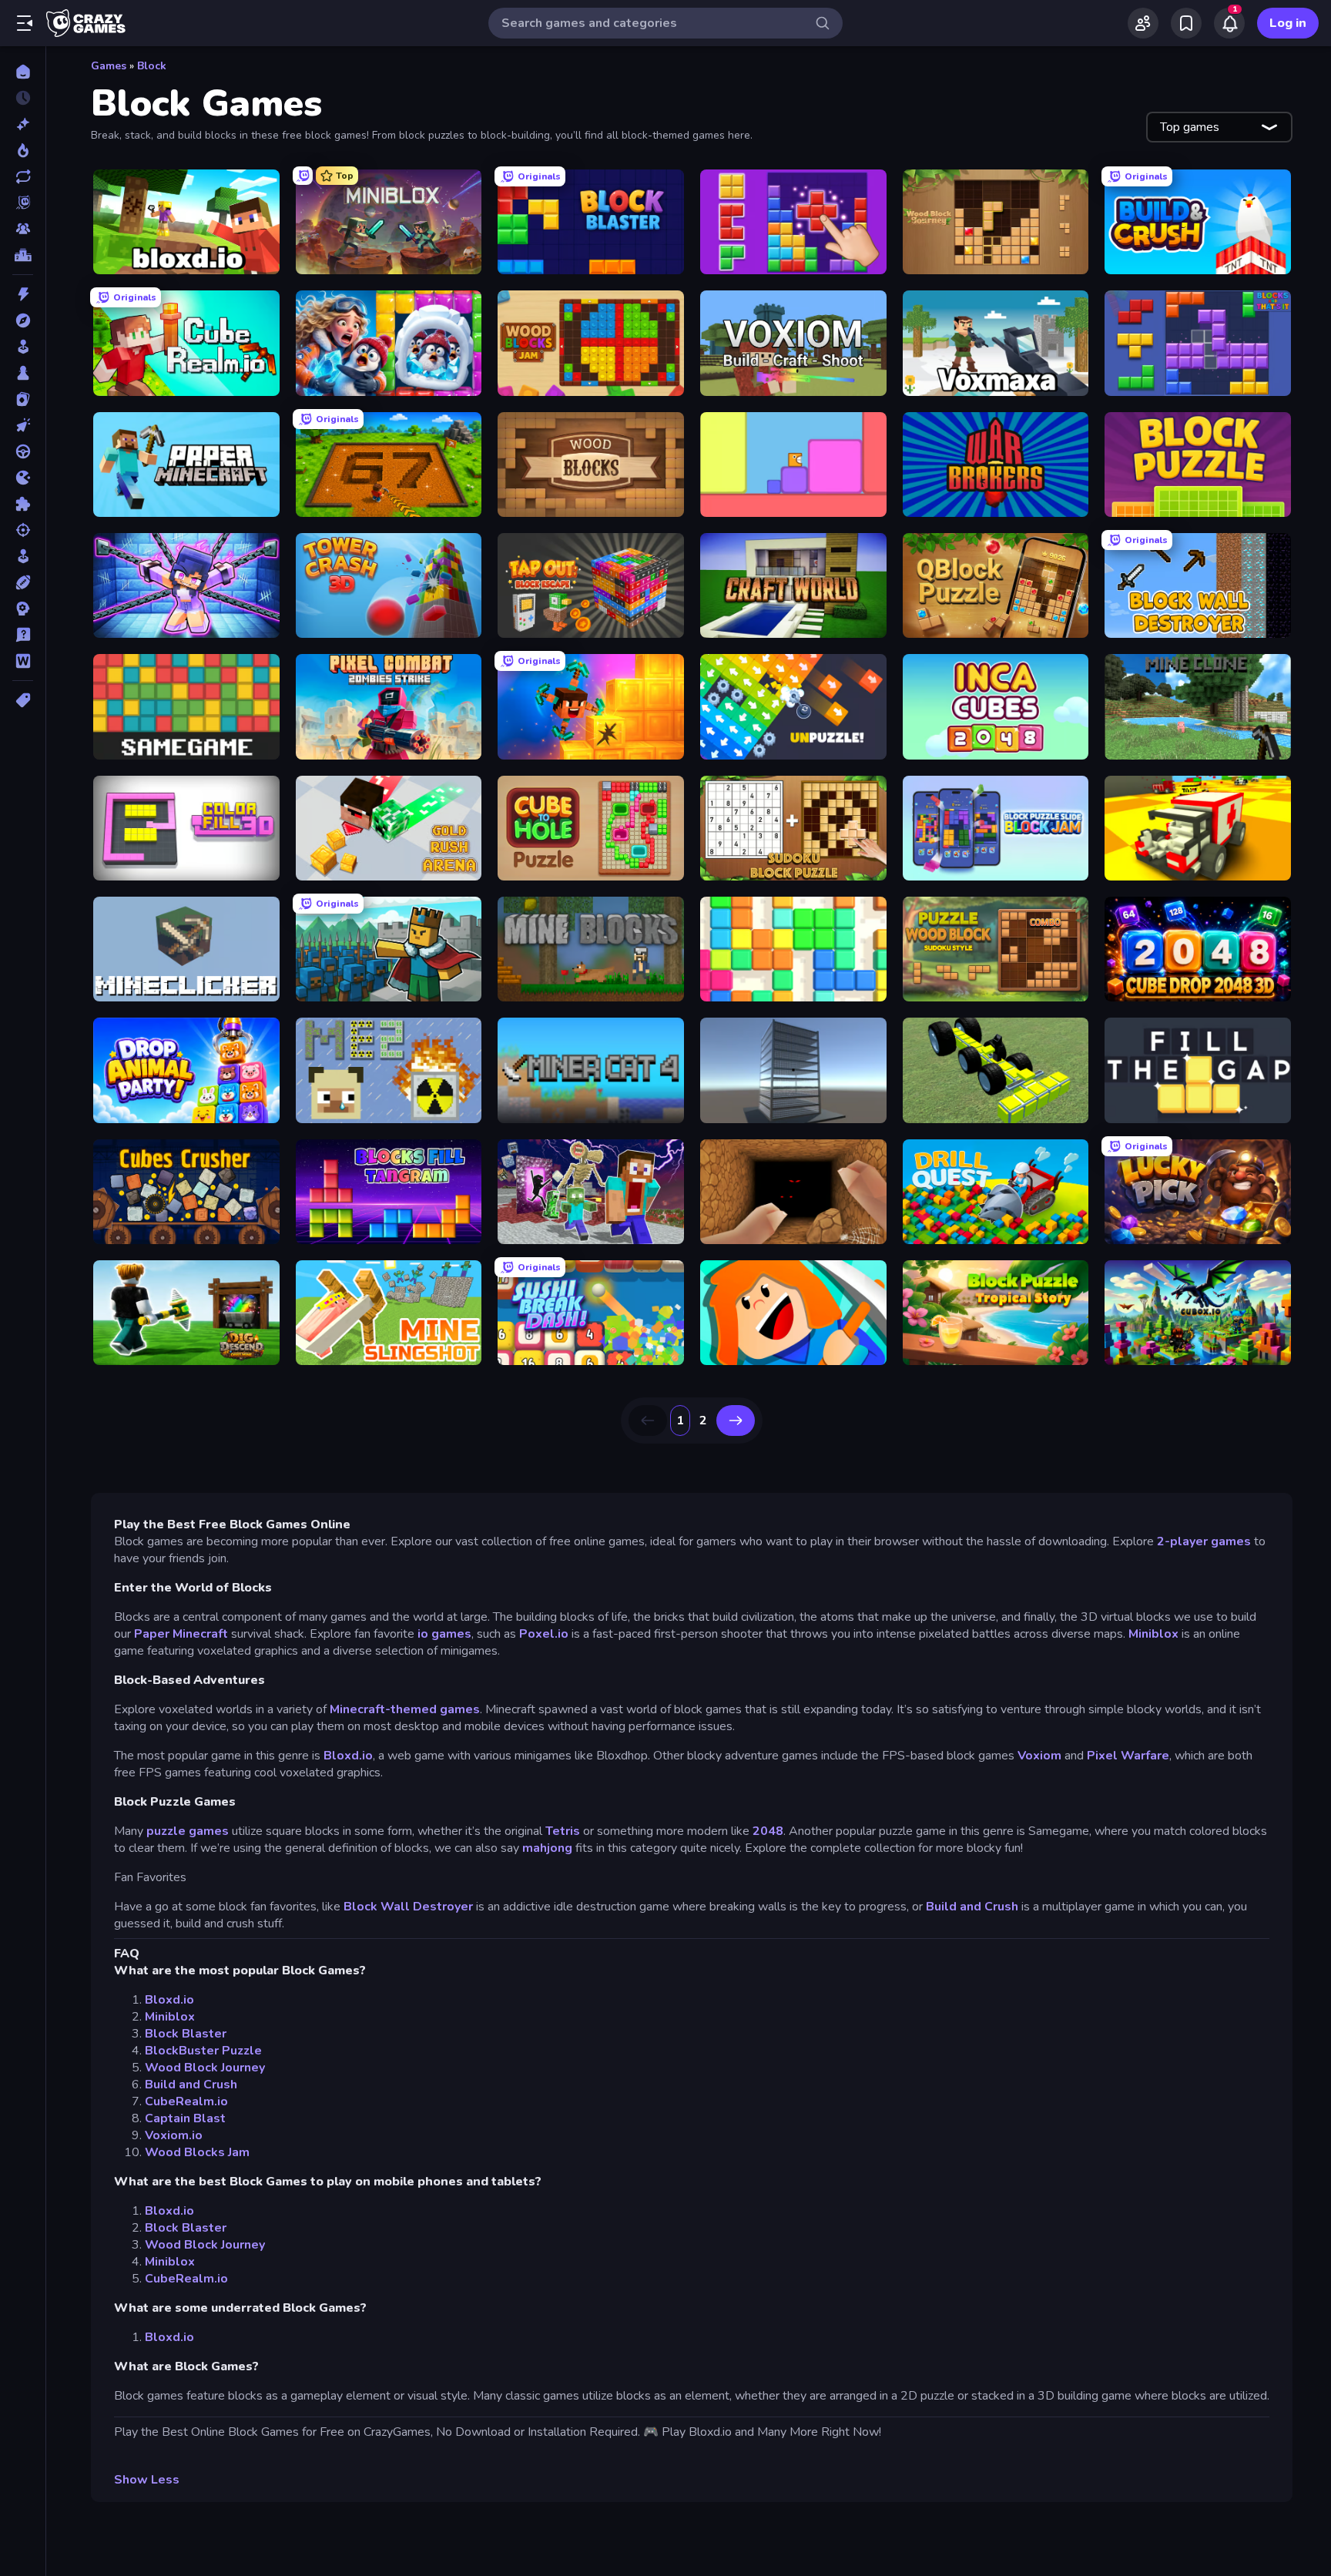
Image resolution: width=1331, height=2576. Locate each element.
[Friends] (1143, 23)
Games (109, 66)
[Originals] (23, 203)
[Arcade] (23, 347)
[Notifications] (1229, 23)
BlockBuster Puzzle (203, 2051)
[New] (23, 124)
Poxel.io (544, 1634)
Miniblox (1153, 1634)
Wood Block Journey (205, 2068)
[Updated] (23, 176)
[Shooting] (23, 530)
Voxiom (1039, 1756)
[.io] (23, 478)
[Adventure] (23, 320)
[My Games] (1186, 23)
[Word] (23, 661)
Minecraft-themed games (405, 1709)
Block (152, 66)
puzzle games (188, 1831)
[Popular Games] (23, 150)
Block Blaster (186, 2034)
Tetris (563, 1831)
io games (444, 1634)
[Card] (23, 399)
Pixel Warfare (1128, 1756)
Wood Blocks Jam (197, 2152)
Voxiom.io (174, 2135)
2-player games (1204, 1541)
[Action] (23, 294)
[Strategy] (23, 609)
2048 (768, 1831)
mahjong (547, 1848)
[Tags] (23, 700)
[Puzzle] (23, 504)
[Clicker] (23, 425)
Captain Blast (185, 2118)
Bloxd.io (348, 1756)
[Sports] (23, 582)
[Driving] (23, 451)
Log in (1288, 23)
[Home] (23, 72)
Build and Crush (972, 1907)
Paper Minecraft (181, 1634)
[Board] (23, 373)
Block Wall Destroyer (410, 1907)
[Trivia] (23, 635)
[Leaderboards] (23, 255)
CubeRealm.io (186, 2101)
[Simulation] (23, 556)
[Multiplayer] (23, 229)
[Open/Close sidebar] (25, 23)
